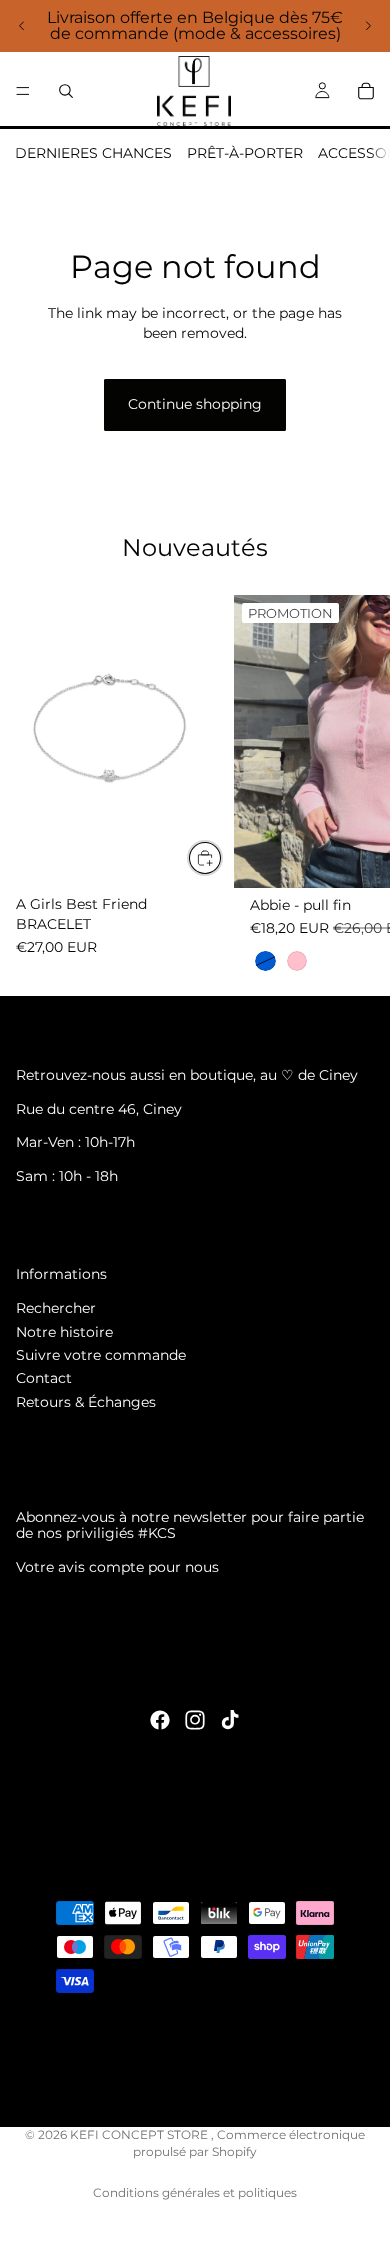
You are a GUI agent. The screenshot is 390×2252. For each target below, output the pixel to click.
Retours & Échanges (86, 1401)
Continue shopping (195, 404)
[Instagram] (195, 1719)
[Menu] (23, 91)
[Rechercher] (66, 91)
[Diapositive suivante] (368, 26)
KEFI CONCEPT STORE (140, 2134)
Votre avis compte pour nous (117, 1567)
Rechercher (56, 1308)
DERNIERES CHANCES (93, 153)
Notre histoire (64, 1331)
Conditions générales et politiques (195, 2192)
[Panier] (366, 91)
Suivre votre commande (101, 1355)
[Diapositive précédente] (22, 26)
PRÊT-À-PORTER (245, 153)
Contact (44, 1378)
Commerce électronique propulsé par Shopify (249, 2143)
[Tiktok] (230, 1719)
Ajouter (222, 857)
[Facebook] (160, 1719)
